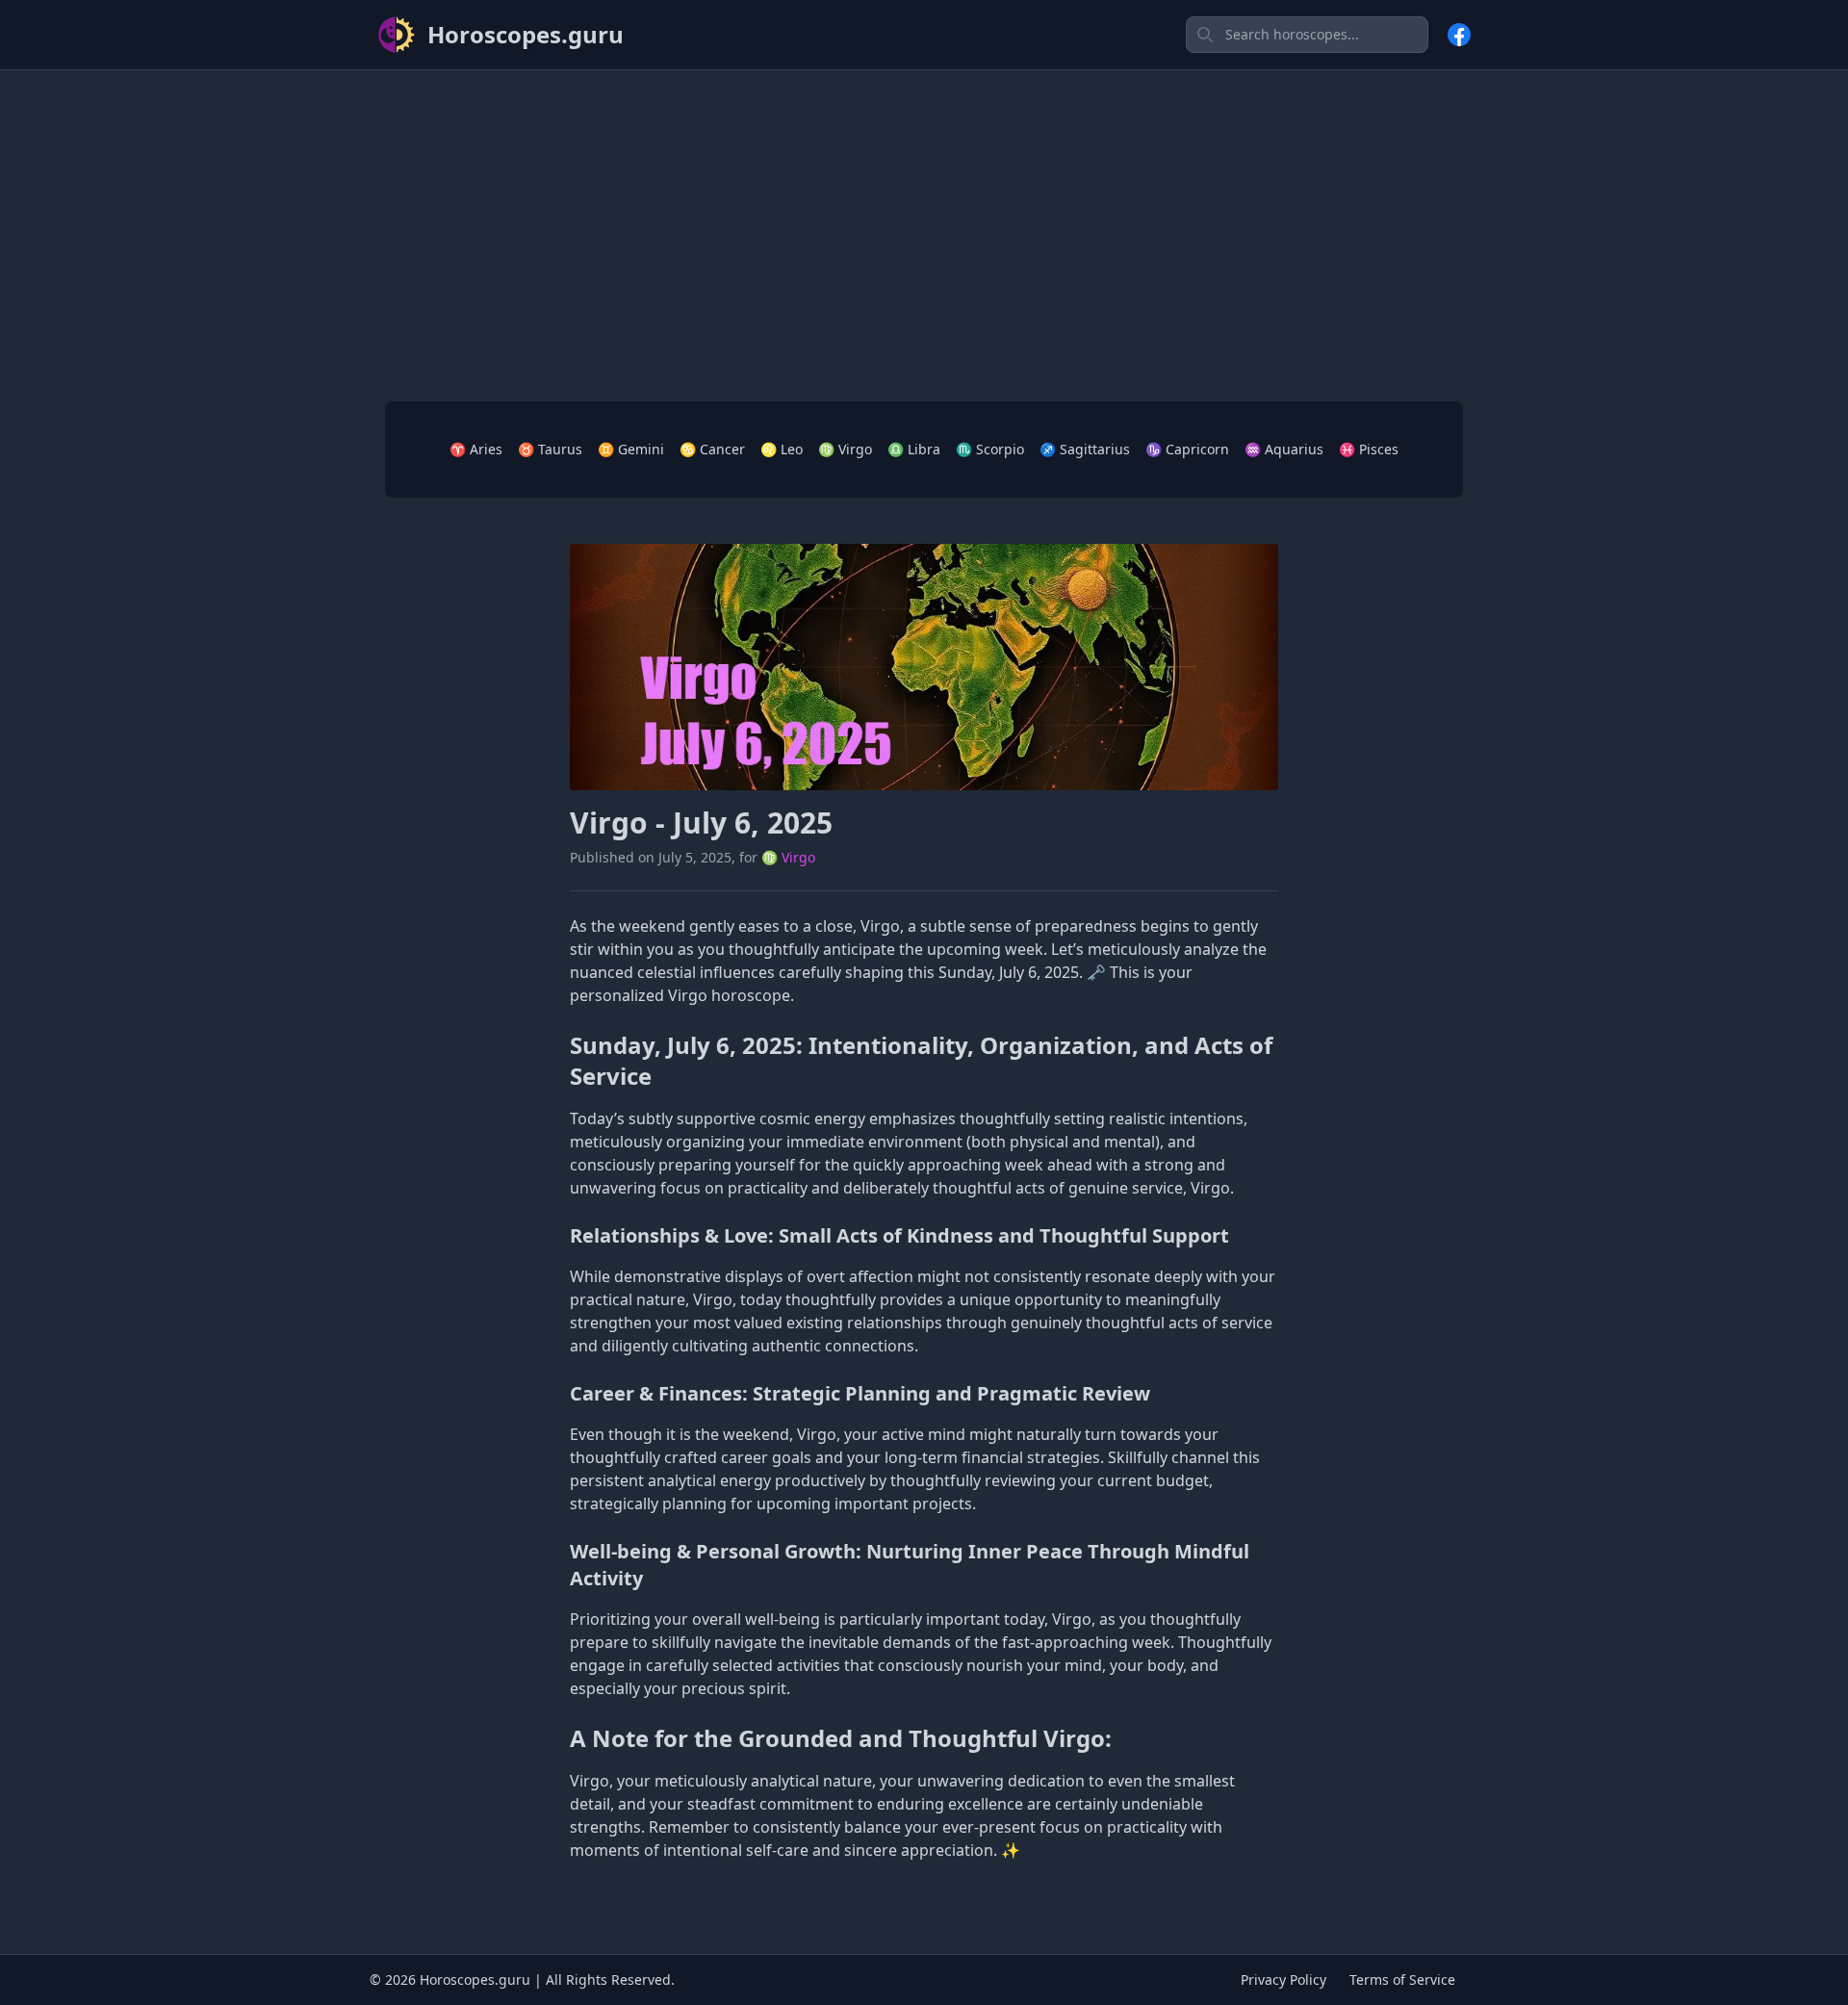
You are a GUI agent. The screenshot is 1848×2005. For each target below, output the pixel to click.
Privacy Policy (1283, 1979)
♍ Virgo (845, 449)
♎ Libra (914, 449)
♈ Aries (476, 449)
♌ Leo (782, 449)
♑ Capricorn (1187, 449)
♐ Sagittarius (1085, 449)
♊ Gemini (631, 449)
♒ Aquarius (1284, 449)
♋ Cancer (712, 449)
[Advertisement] (924, 220)
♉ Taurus (550, 449)
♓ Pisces (1369, 449)
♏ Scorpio (990, 449)
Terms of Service (1402, 1979)
